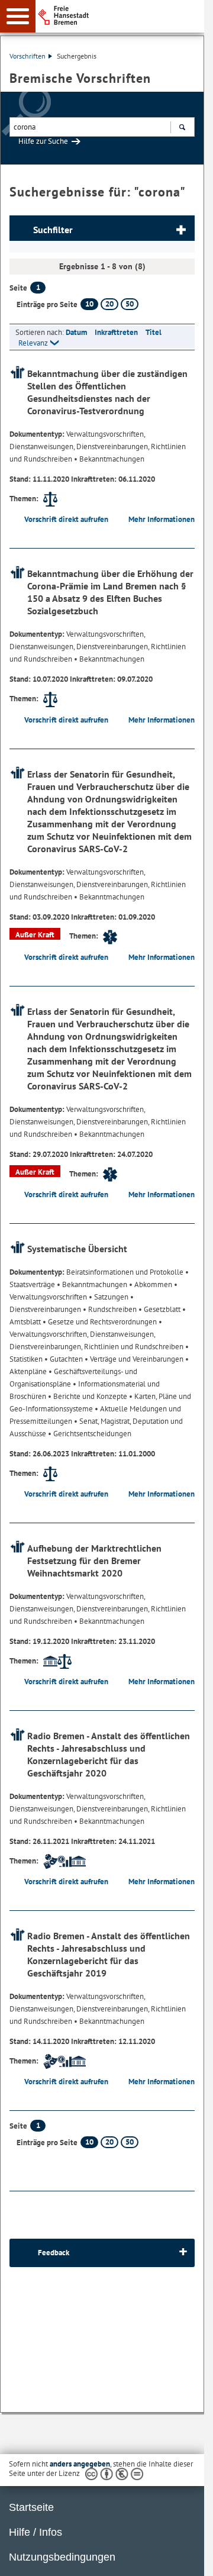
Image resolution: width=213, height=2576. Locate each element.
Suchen (182, 127)
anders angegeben (80, 2464)
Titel (154, 332)
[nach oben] (186, 2558)
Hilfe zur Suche (43, 141)
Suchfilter (53, 230)
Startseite (31, 2507)
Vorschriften (28, 56)
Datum (76, 332)
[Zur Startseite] (125, 15)
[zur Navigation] (18, 16)
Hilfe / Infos (35, 2532)
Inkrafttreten (116, 332)
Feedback (54, 2253)
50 (130, 304)
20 (109, 304)
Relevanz (33, 343)
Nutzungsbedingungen (62, 2557)
